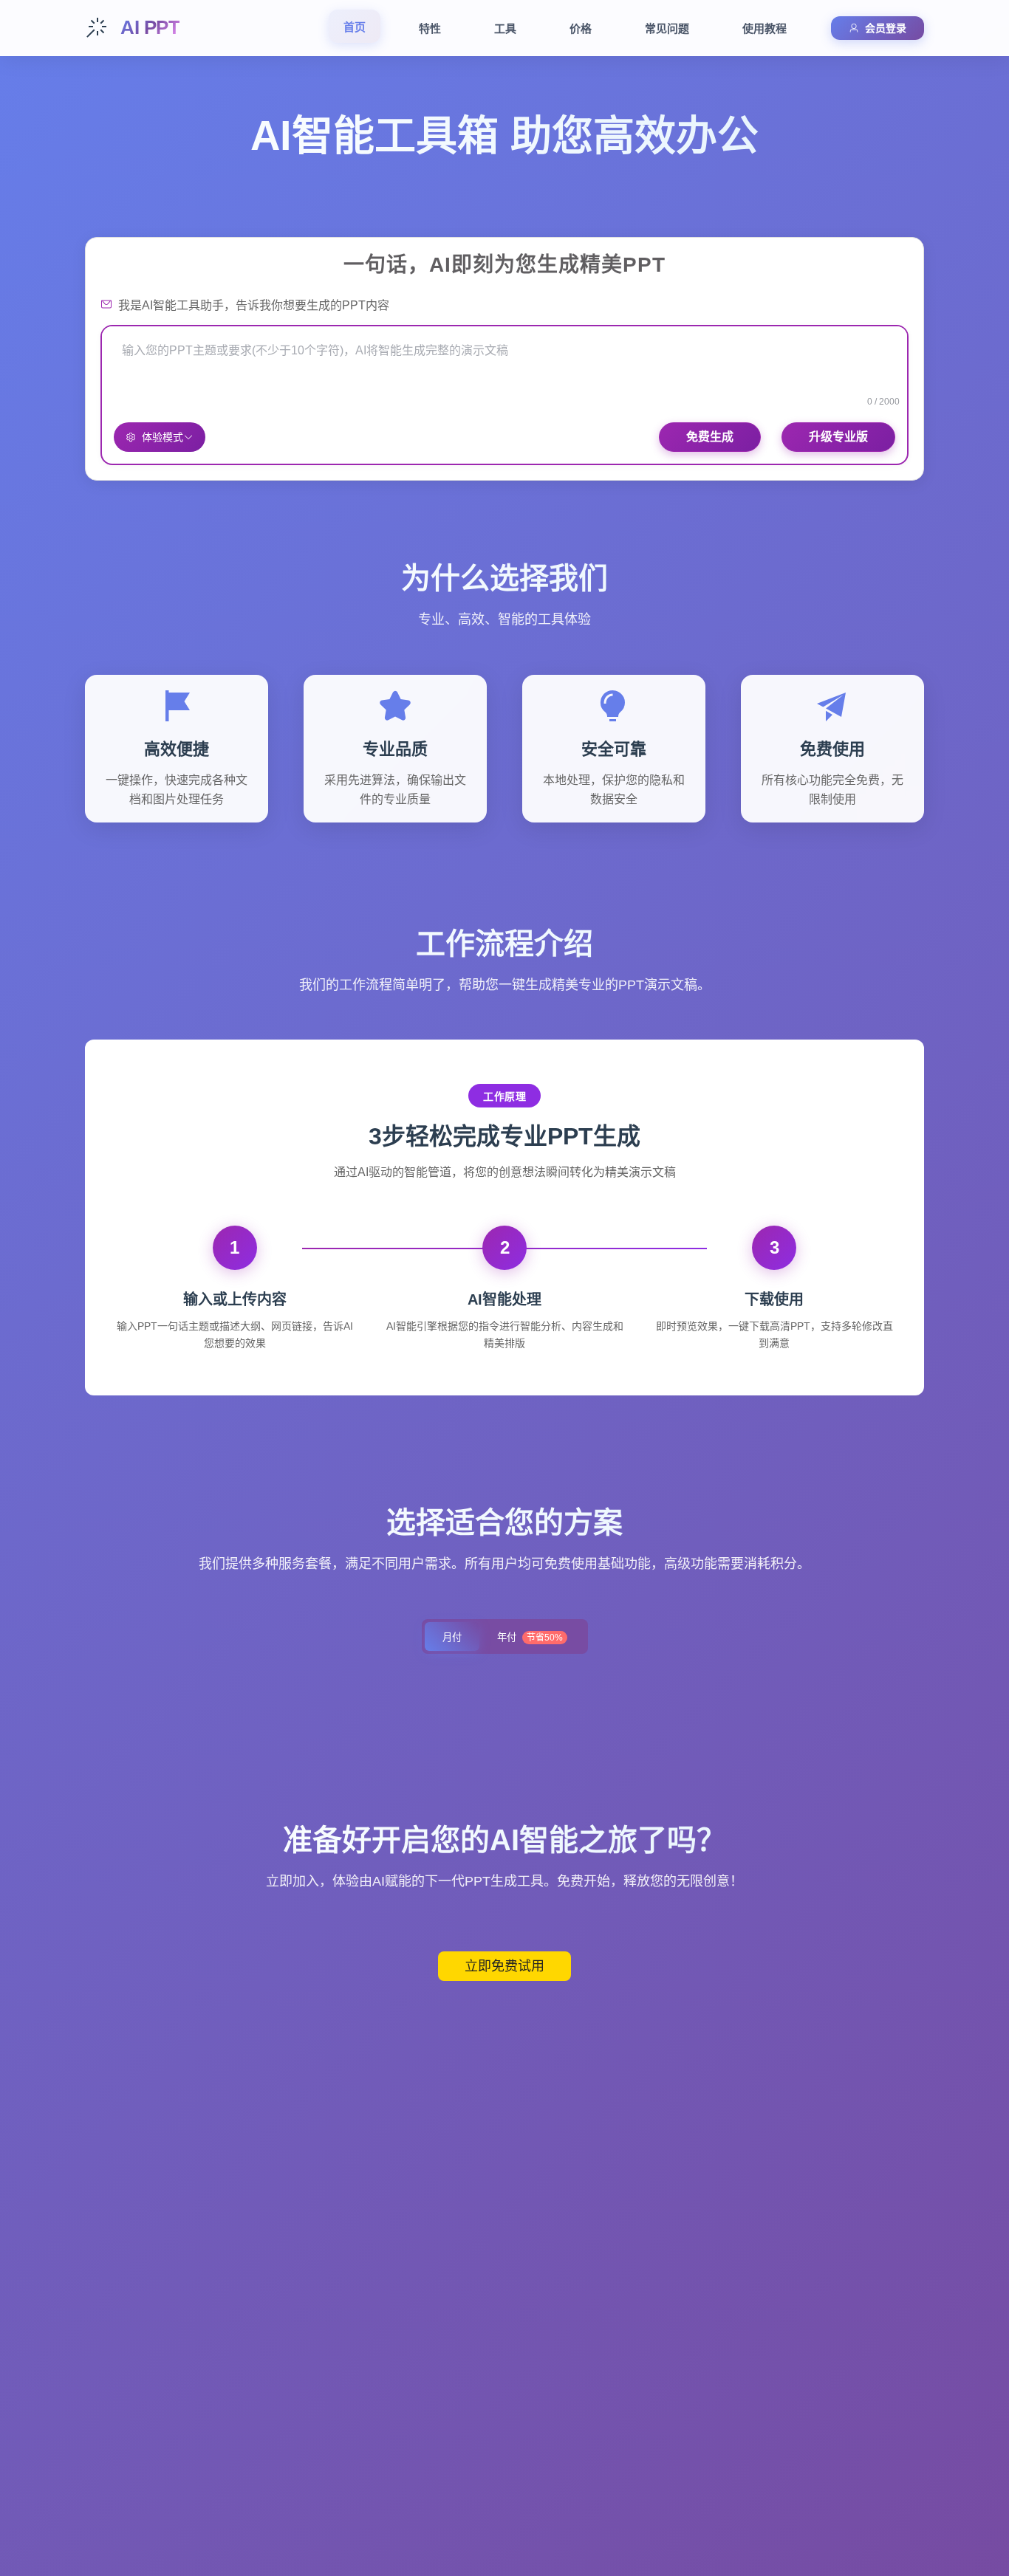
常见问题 (667, 28)
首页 (355, 27)
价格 (581, 28)
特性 (430, 28)
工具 (505, 28)
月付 (452, 1637)
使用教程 (765, 28)
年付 (530, 1637)
